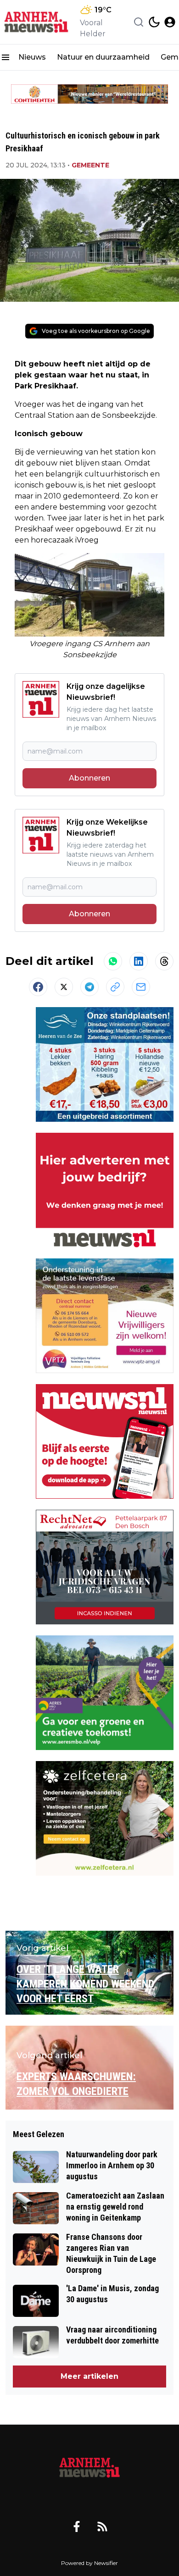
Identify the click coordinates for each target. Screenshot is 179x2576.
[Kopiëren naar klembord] (115, 987)
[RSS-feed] (102, 2526)
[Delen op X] (64, 987)
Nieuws (32, 57)
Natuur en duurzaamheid (103, 57)
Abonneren (89, 778)
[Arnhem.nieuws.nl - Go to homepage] (89, 2468)
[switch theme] (154, 22)
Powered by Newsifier (89, 2563)
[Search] (139, 22)
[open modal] (170, 22)
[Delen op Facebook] (38, 987)
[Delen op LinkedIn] (139, 961)
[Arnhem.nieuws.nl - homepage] (38, 22)
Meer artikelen (89, 2376)
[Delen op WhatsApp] (113, 961)
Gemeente (90, 165)
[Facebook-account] (77, 2526)
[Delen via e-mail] (141, 987)
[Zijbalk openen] (6, 57)
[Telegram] (89, 987)
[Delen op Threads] (164, 961)
